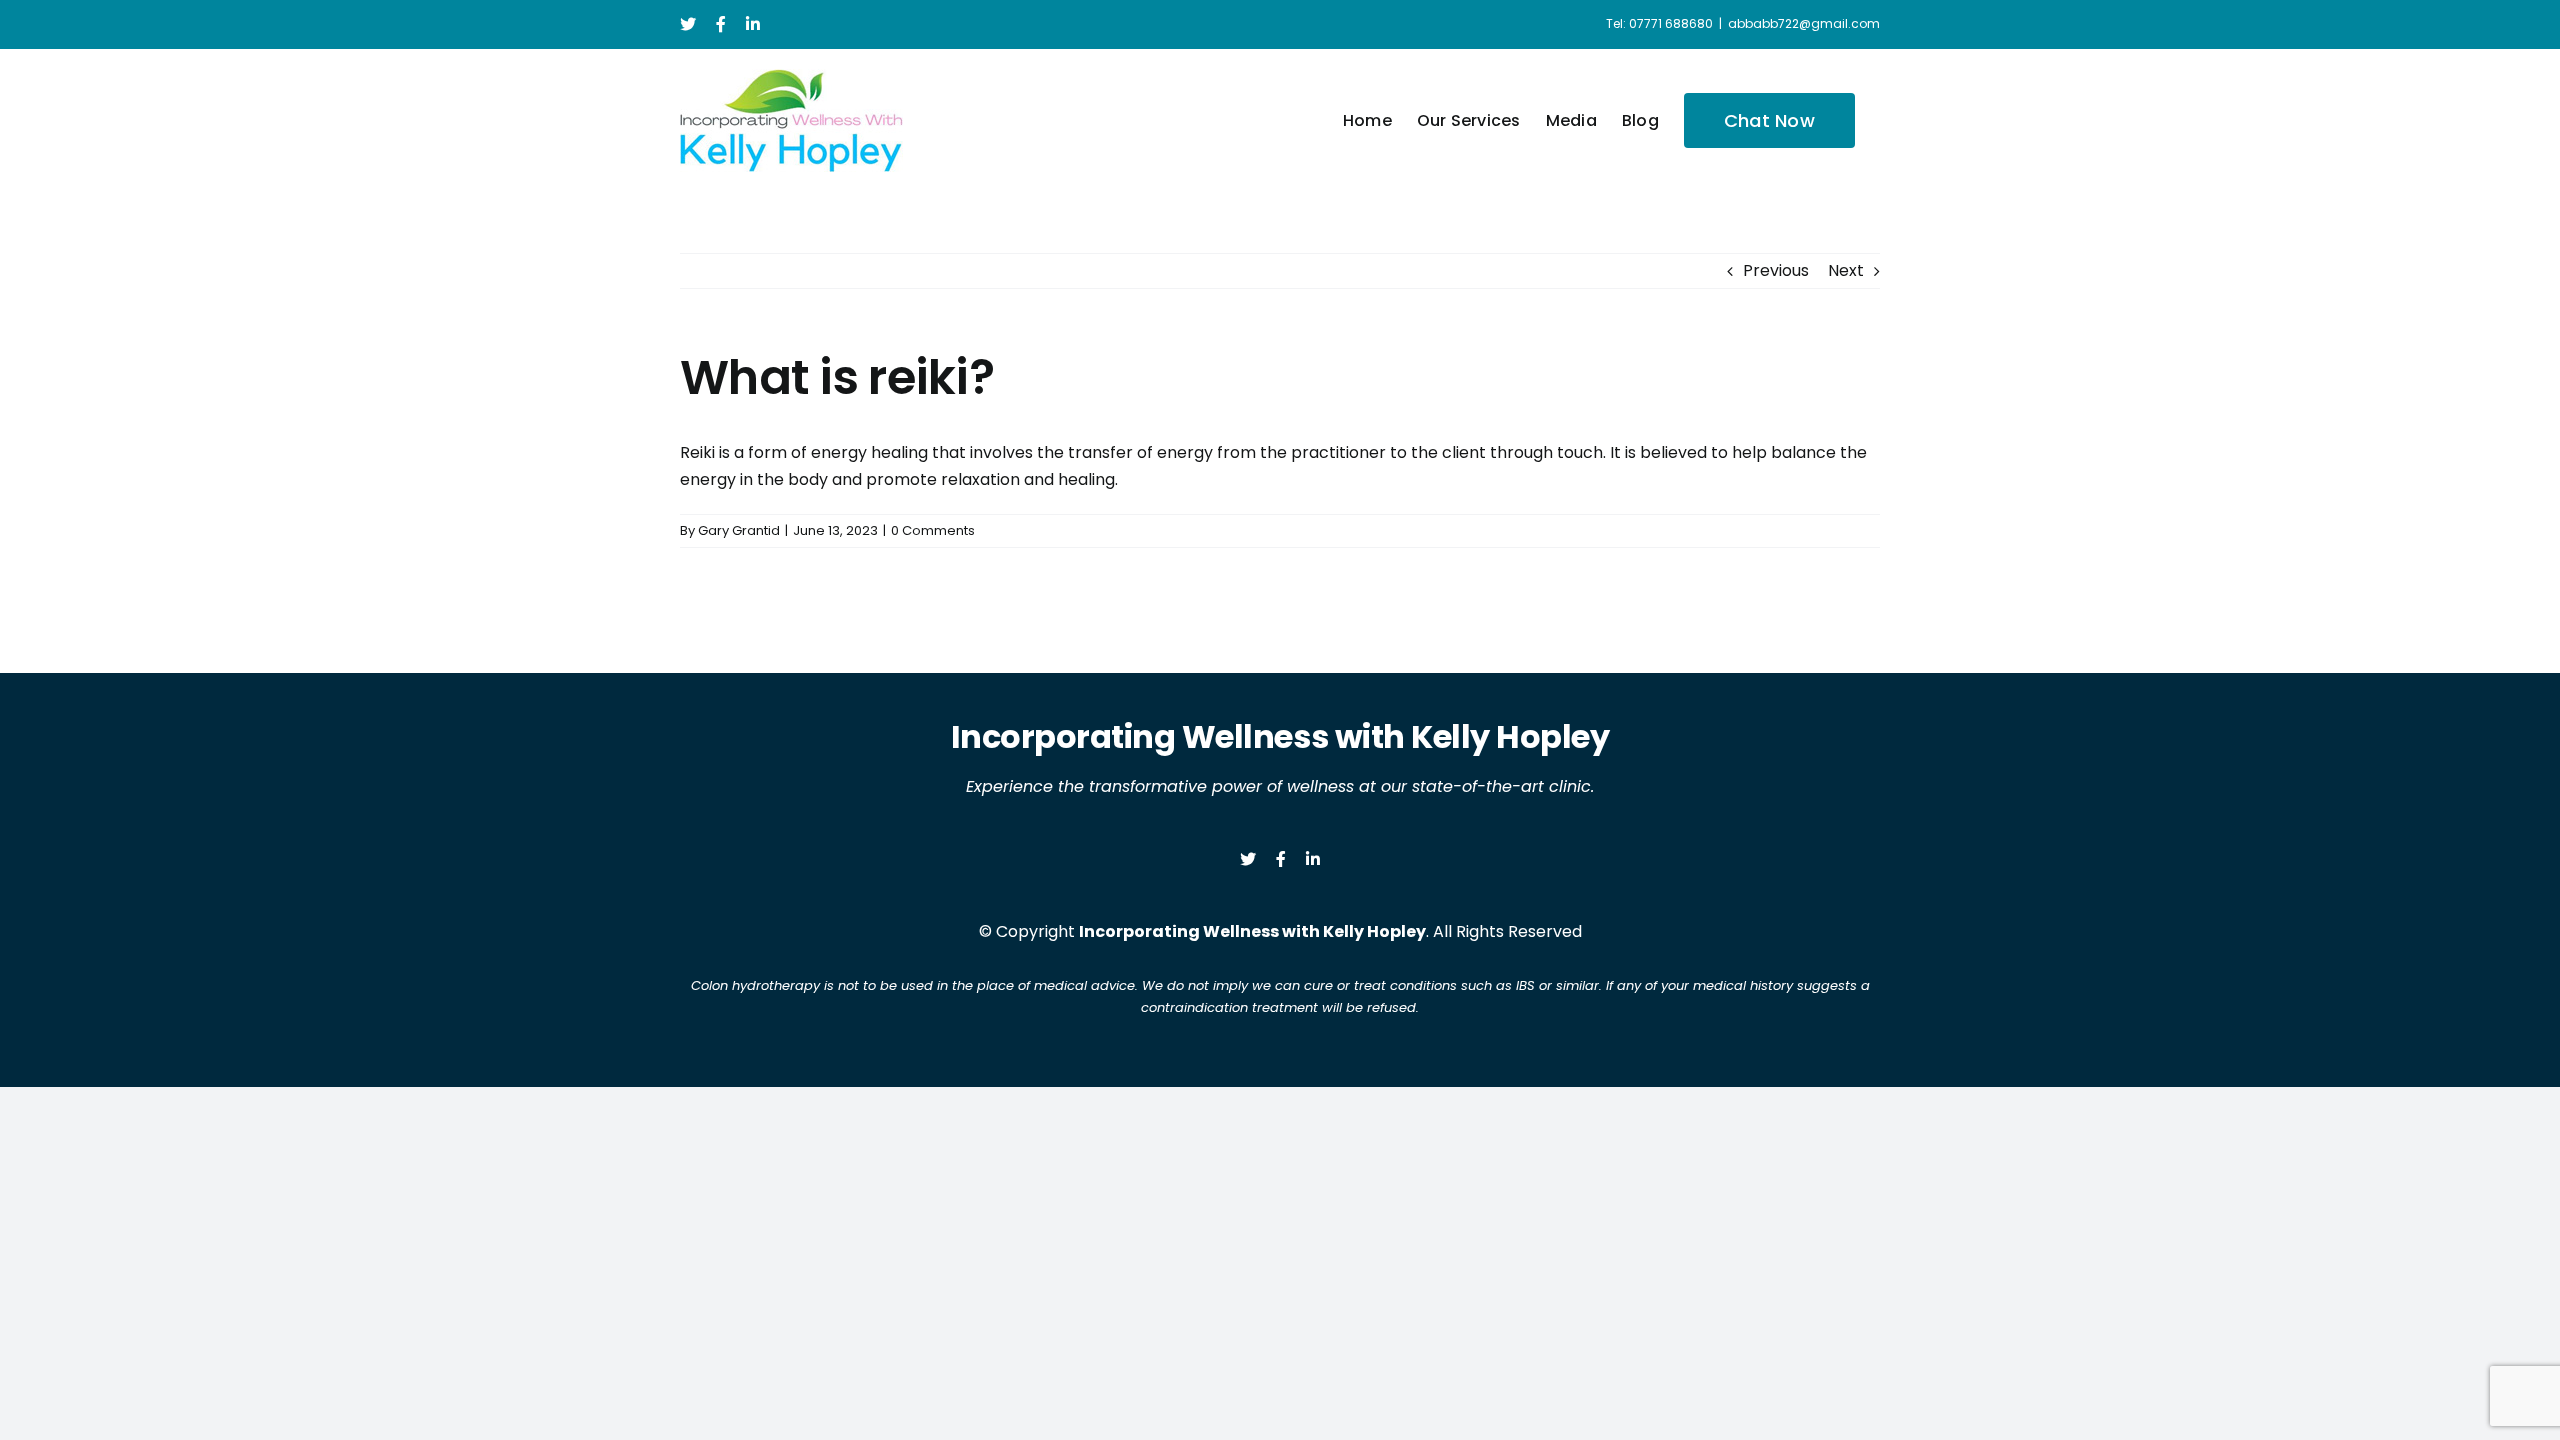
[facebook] (1281, 859)
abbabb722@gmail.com (1804, 23)
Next (1846, 270)
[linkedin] (1313, 859)
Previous (1776, 270)
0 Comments (933, 530)
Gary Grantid (739, 530)
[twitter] (1248, 859)
